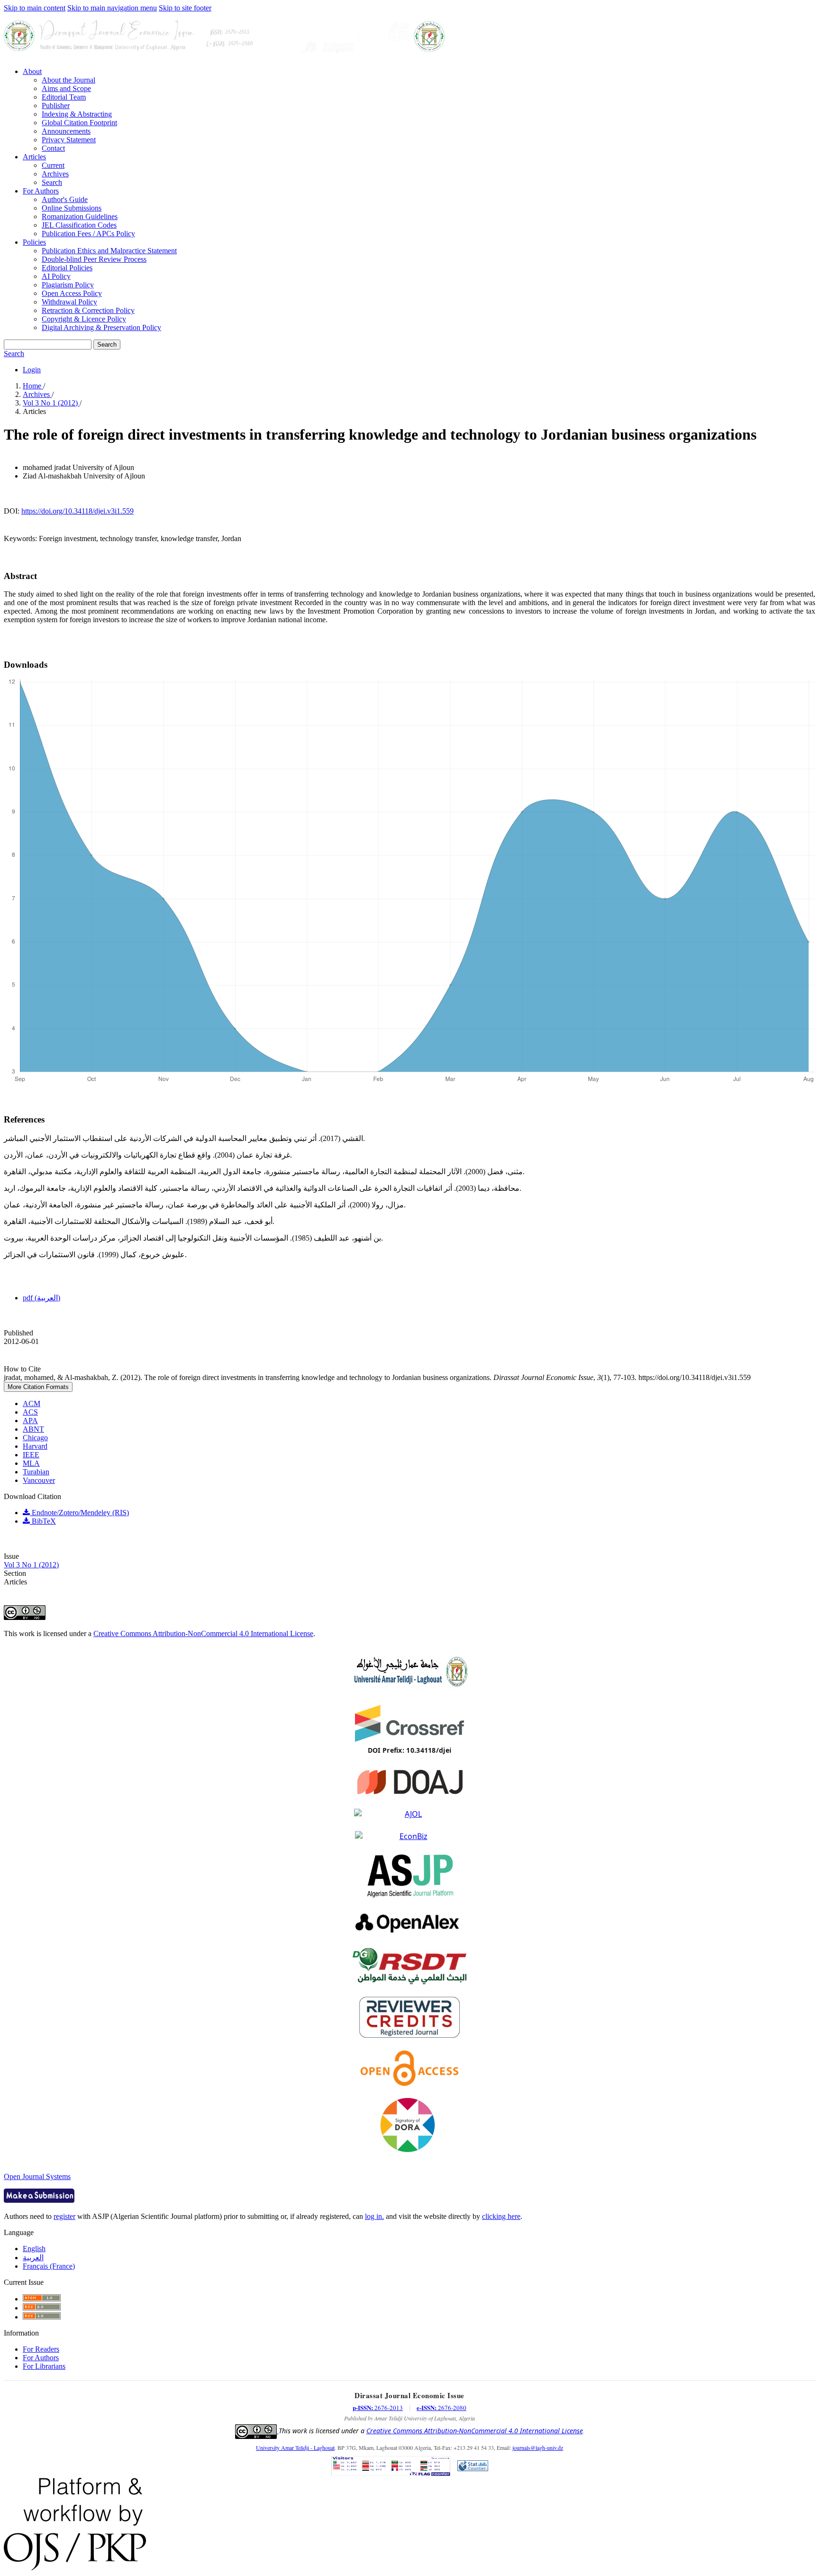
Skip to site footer (185, 8)
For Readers (41, 2349)
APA (30, 1421)
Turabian (36, 1472)
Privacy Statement (69, 140)
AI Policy (56, 276)
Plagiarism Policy (68, 285)
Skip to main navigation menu (112, 8)
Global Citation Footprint (79, 123)
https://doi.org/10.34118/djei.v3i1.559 (77, 511)
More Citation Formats (38, 1387)
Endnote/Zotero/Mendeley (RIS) (79, 1513)
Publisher (56, 106)
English (34, 2249)
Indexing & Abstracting (77, 114)
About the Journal (68, 80)
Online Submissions (72, 208)
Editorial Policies (67, 268)
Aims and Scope (66, 88)
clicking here (501, 2216)
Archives (55, 174)
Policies (34, 242)
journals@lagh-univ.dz (538, 2447)
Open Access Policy (72, 293)
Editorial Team (64, 97)
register (64, 2216)
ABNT (33, 1429)
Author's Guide (65, 199)
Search (52, 182)
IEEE (31, 1455)
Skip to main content (35, 8)
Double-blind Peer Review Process (94, 259)
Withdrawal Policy (69, 302)
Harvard (35, 1446)
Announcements (66, 131)
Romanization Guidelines (80, 216)
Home (33, 386)
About (32, 71)
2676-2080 (441, 2408)
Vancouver (39, 1480)
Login (32, 370)
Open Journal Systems (37, 2176)
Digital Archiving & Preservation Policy (101, 327)
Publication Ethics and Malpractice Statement (109, 251)
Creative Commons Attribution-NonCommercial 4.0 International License (203, 1633)
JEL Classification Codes (79, 225)
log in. (374, 2216)
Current (53, 165)
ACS (30, 1412)
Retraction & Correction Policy (88, 310)
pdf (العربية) (41, 1298)
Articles (34, 157)
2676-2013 (378, 2408)
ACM (32, 1403)
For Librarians (44, 2366)
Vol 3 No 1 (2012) (51, 403)
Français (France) (49, 2266)
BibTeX (43, 1521)
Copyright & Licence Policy (84, 319)
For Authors (41, 191)
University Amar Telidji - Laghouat (295, 2447)
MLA (31, 1463)
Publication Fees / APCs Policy (88, 234)
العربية (33, 2258)
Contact (53, 148)
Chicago (35, 1438)
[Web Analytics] (473, 2467)
